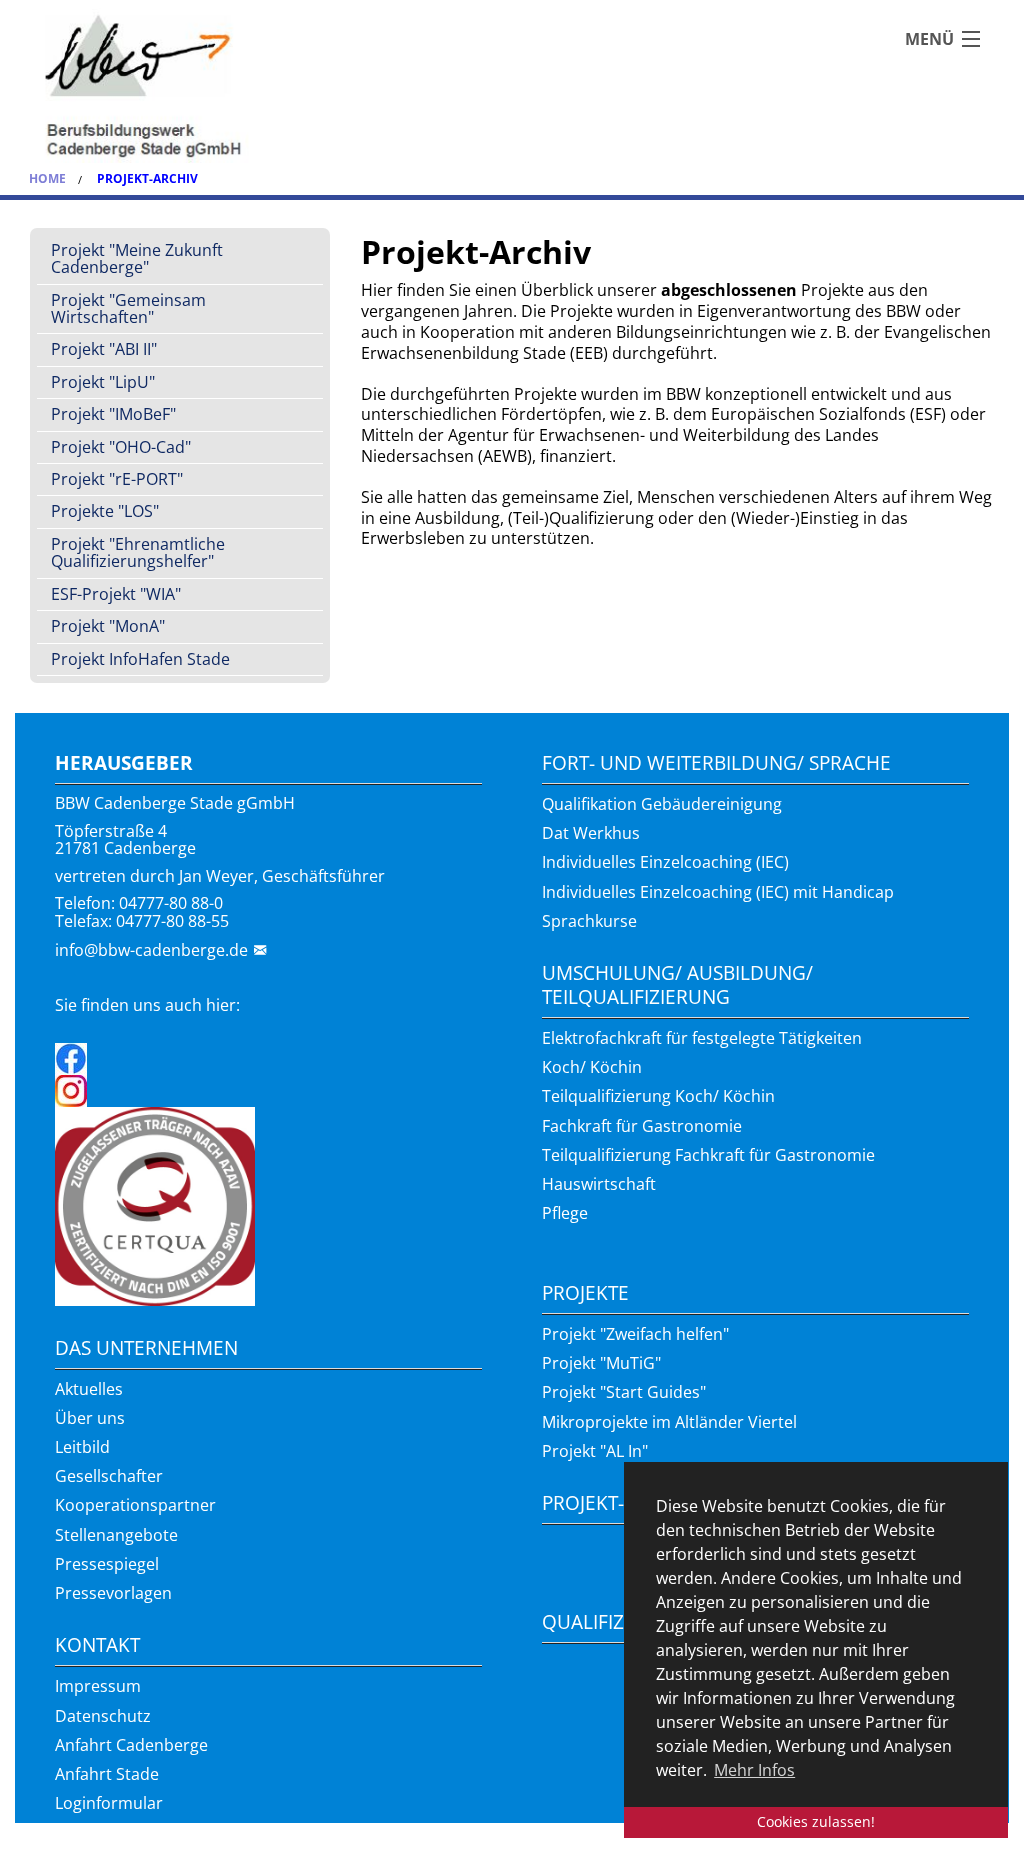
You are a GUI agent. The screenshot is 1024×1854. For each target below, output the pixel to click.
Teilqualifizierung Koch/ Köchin (658, 1096)
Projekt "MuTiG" (601, 1363)
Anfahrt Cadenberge (131, 1745)
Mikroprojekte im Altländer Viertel (669, 1422)
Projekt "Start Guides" (624, 1392)
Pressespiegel (107, 1564)
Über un (86, 1418)
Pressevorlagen (113, 1593)
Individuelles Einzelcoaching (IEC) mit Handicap (718, 892)
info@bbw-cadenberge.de (151, 950)
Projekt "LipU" (103, 382)
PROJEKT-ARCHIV (616, 1502)
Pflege (565, 1213)
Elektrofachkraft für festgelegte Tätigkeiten (702, 1038)
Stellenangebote (116, 1535)
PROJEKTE (585, 1292)
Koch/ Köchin (592, 1067)
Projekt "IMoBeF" (113, 414)
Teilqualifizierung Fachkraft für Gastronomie (708, 1155)
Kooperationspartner (135, 1505)
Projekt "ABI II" (104, 349)
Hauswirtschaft (599, 1184)
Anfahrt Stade (107, 1774)
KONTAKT (97, 1644)
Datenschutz (103, 1716)
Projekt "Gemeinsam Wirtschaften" (128, 308)
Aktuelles (89, 1389)
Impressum (98, 1686)
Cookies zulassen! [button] (816, 1821)
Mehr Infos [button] (754, 1770)
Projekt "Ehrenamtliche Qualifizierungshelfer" (138, 552)
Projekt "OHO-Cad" (121, 447)
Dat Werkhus (591, 833)
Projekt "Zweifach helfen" (635, 1334)
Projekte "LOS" (105, 511)
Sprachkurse (589, 921)
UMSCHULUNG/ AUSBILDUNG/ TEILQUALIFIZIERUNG (677, 984)
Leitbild (82, 1447)
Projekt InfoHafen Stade (140, 659)
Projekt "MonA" (108, 626)
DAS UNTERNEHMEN (146, 1347)
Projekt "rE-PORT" (117, 479)
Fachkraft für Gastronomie (642, 1126)
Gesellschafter (109, 1476)
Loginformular (109, 1803)
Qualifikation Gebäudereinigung (662, 804)
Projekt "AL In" (595, 1451)
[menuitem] (180, 260)
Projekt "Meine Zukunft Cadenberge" (137, 258)
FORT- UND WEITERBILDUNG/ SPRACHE (716, 762)
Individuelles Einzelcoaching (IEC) (665, 862)
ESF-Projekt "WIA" (116, 594)
